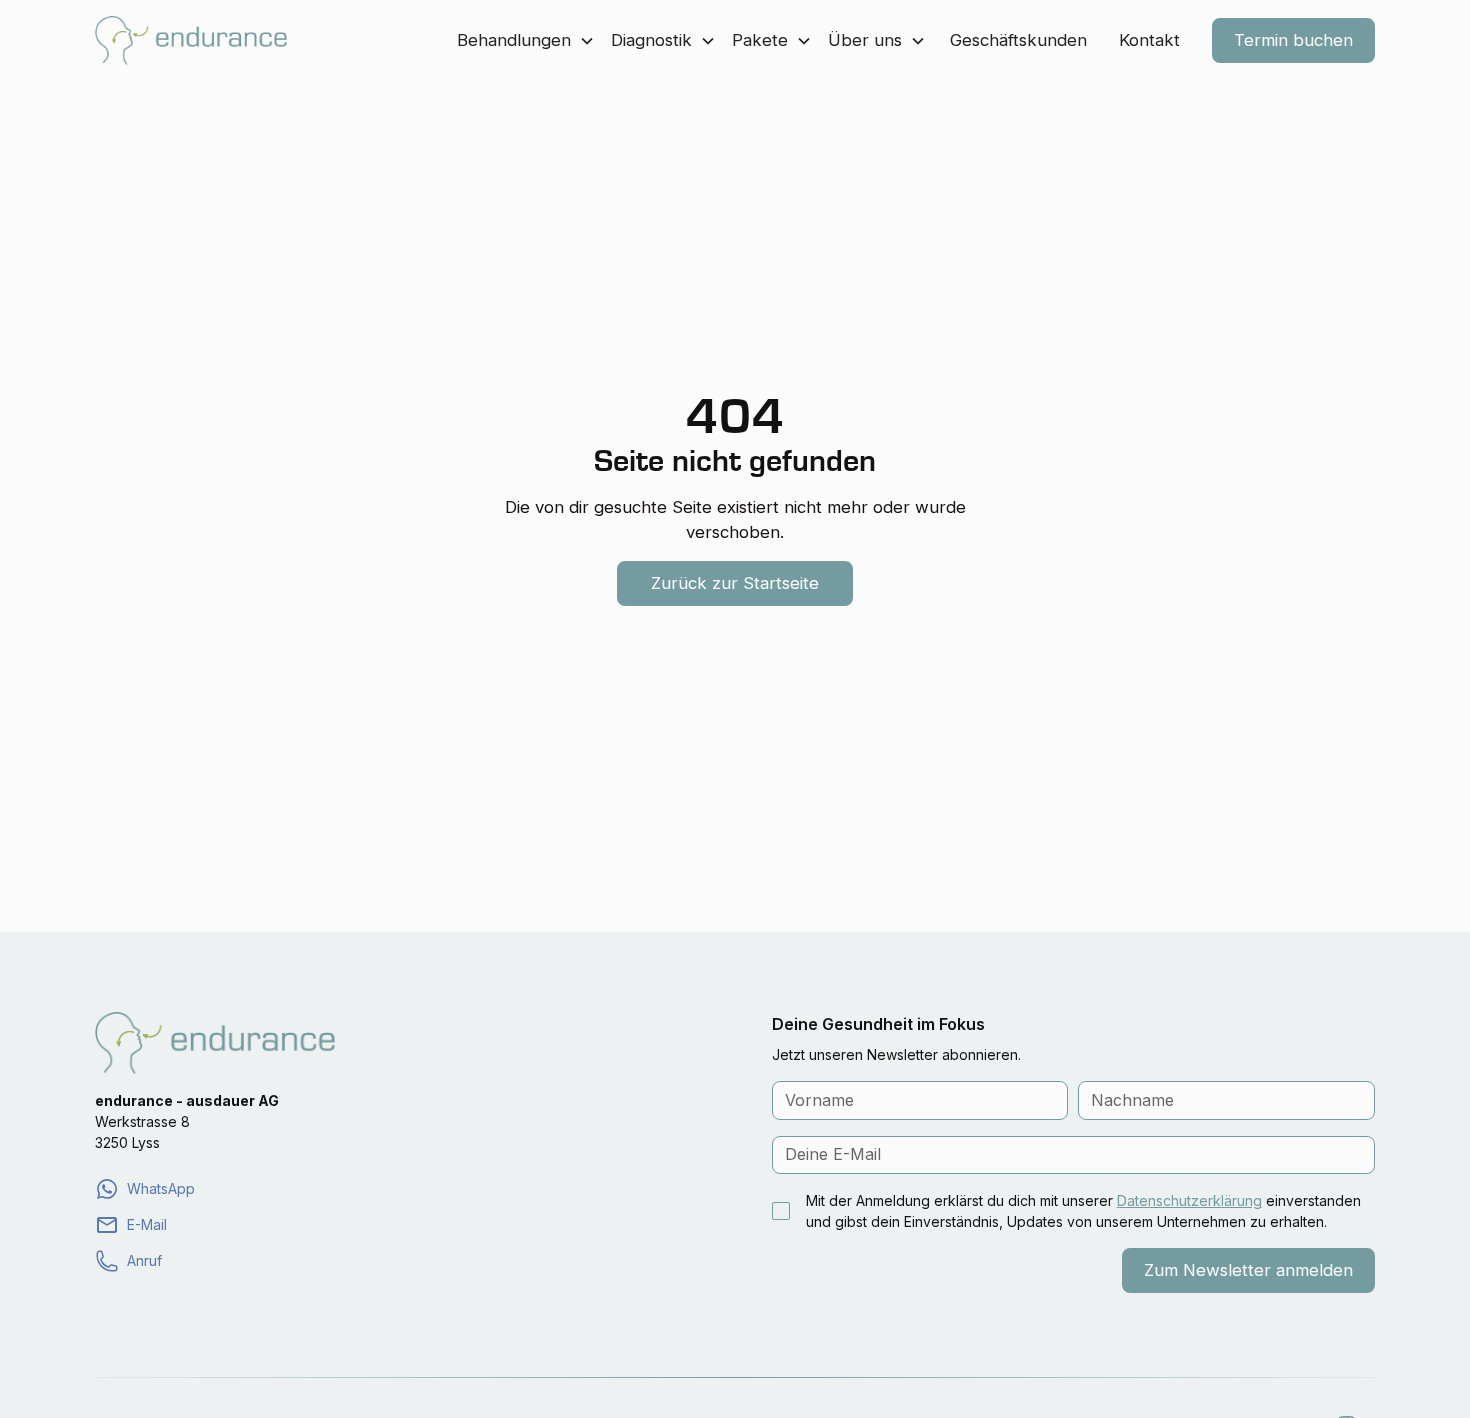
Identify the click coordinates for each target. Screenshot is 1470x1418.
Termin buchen (1293, 40)
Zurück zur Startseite (735, 583)
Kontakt (1149, 40)
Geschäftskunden (1018, 40)
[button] (526, 40)
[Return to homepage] (191, 40)
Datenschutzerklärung (1189, 1200)
